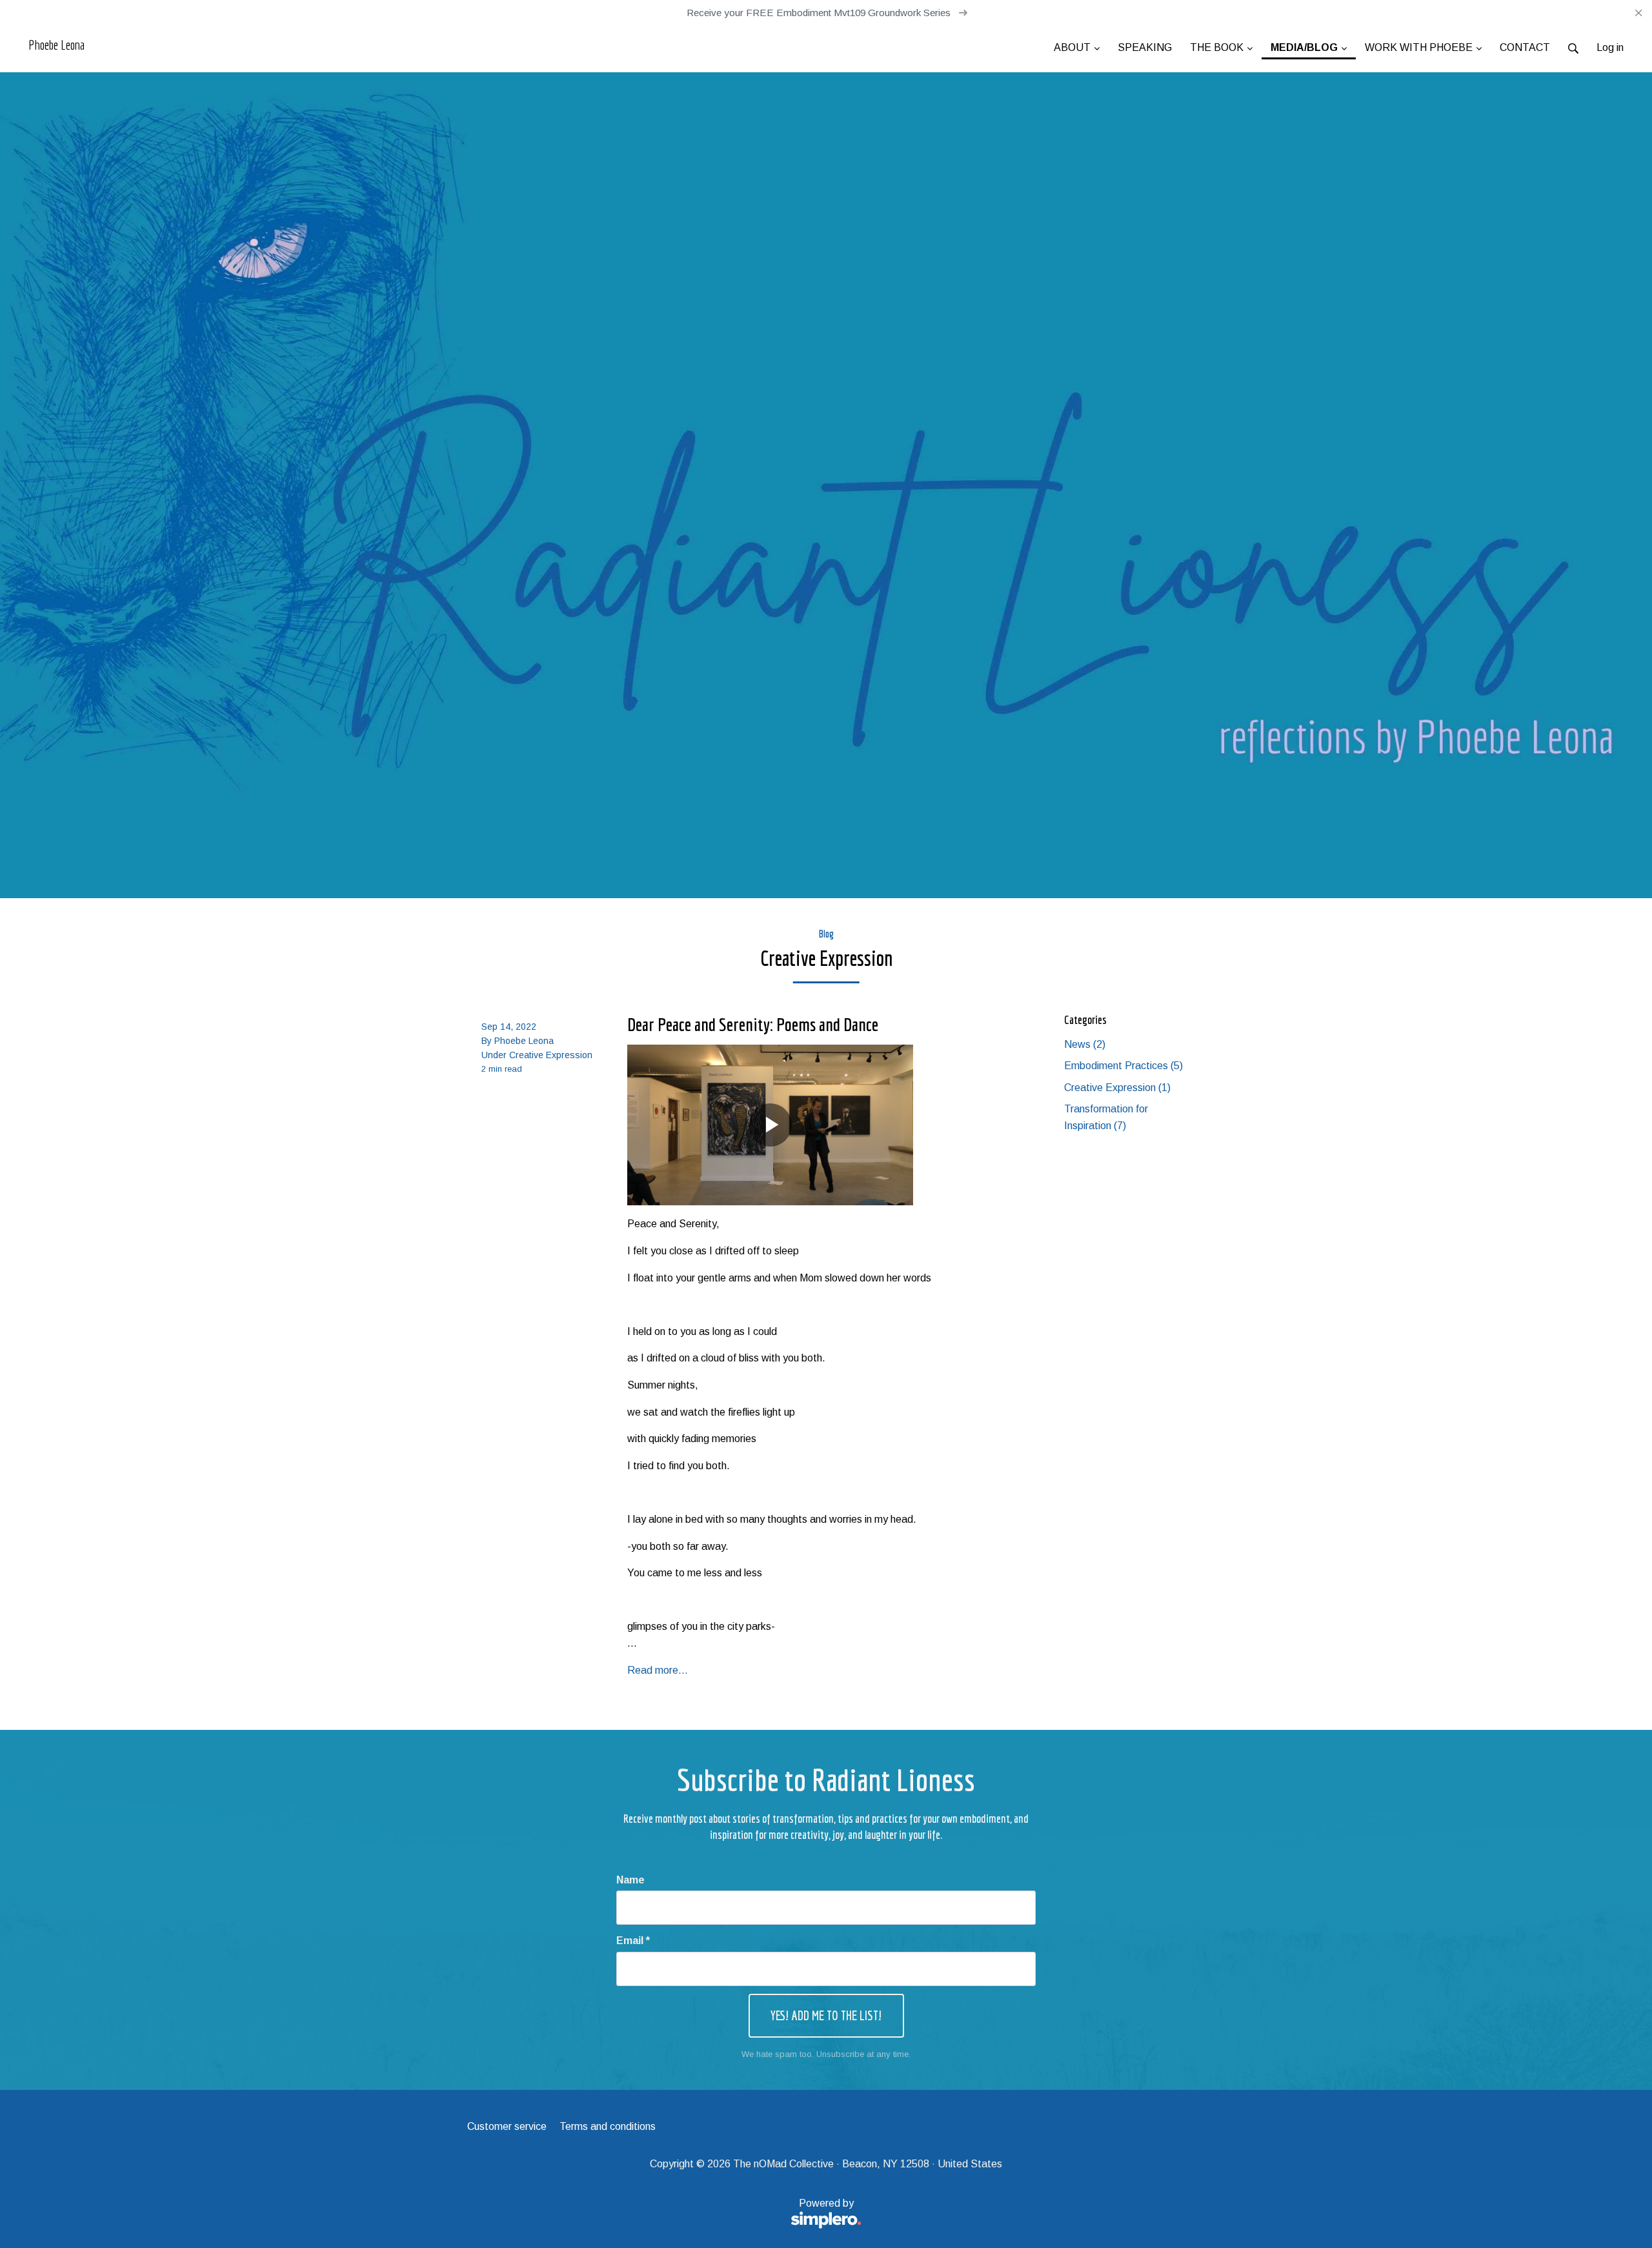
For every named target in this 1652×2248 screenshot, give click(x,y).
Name (630, 1880)
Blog (826, 934)
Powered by (660, 2211)
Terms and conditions (608, 2126)
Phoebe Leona (56, 45)
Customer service (507, 2126)
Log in (1610, 47)
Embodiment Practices (1123, 1066)
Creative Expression (551, 1055)
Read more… (658, 1670)
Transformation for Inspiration (1106, 1117)
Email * (633, 1941)
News (1085, 1044)
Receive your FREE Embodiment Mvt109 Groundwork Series (820, 13)
